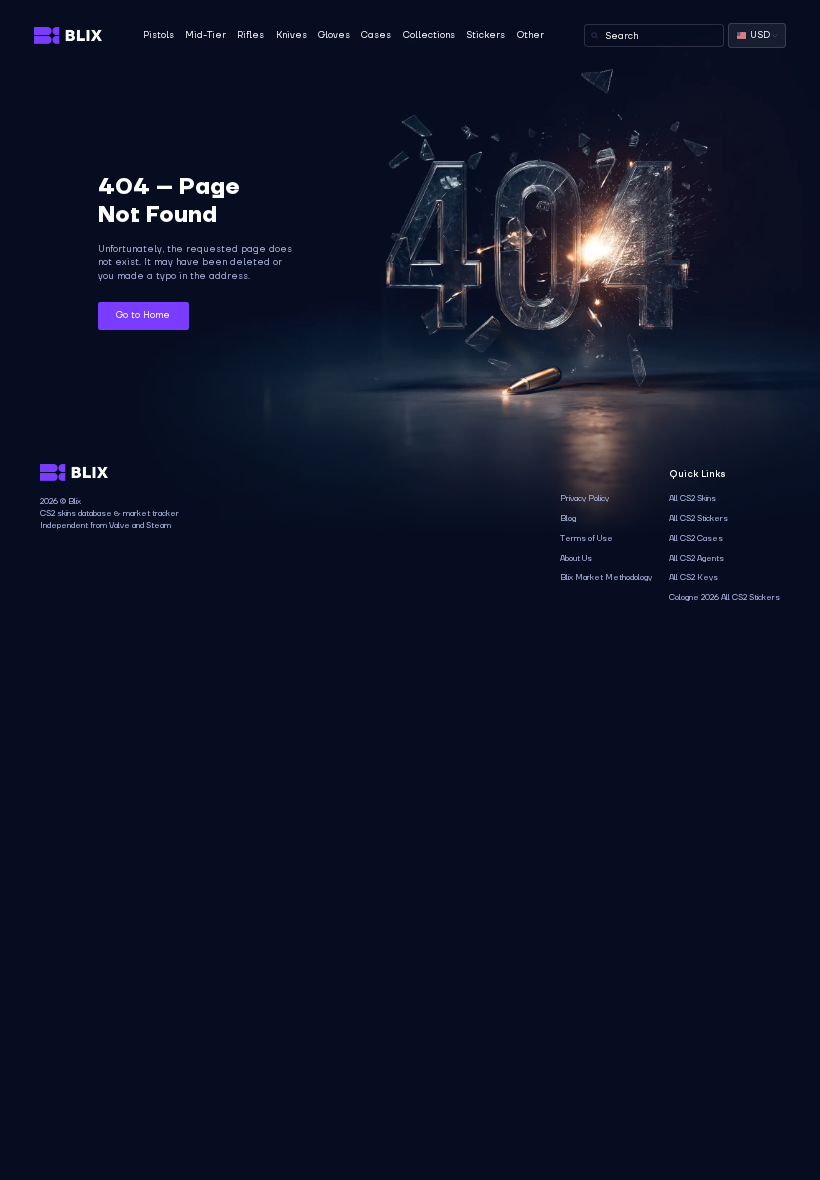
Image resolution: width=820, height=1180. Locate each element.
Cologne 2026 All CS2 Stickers (724, 597)
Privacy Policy (584, 498)
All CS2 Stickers (698, 518)
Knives (291, 35)
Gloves (334, 35)
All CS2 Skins (692, 498)
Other (530, 35)
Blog (568, 518)
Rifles (250, 35)
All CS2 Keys (693, 577)
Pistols (158, 35)
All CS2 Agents (696, 558)
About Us (576, 558)
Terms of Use (586, 538)
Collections (429, 35)
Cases (376, 35)
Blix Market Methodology (606, 577)
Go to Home (143, 315)
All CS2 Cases (696, 538)
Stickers (485, 35)
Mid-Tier (205, 35)
